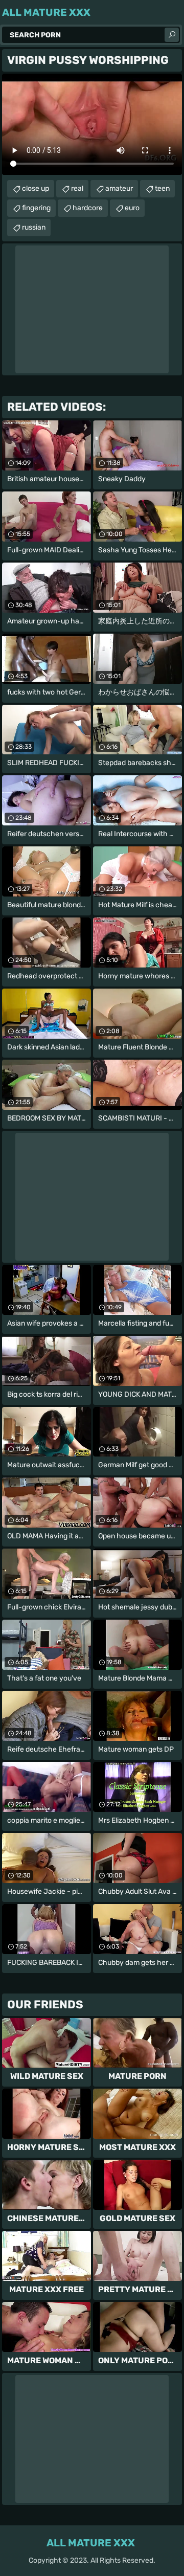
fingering (36, 208)
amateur (119, 188)
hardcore (88, 208)
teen (162, 188)
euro (132, 208)
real (77, 188)
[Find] (172, 35)
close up (36, 188)
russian (34, 227)
